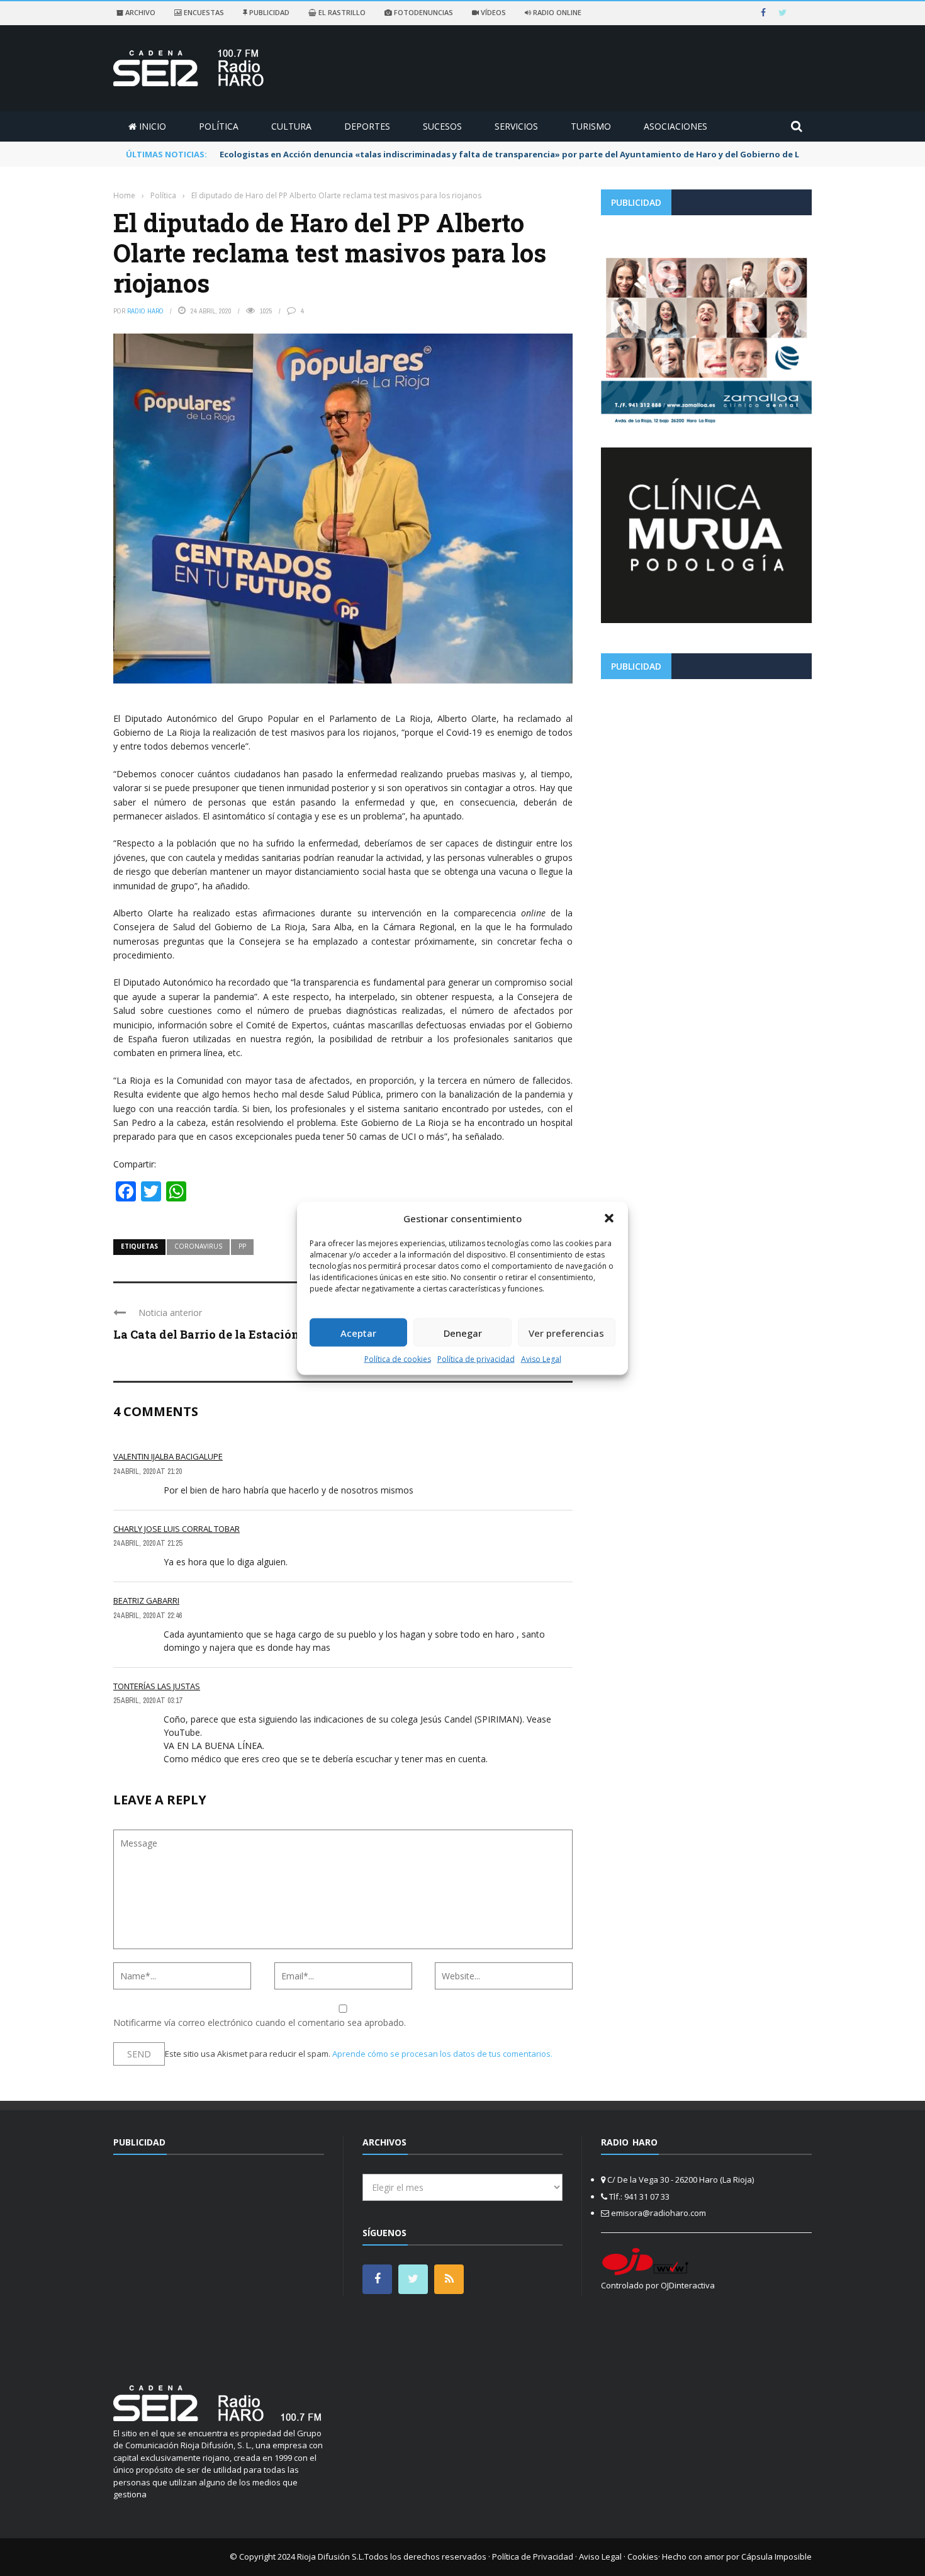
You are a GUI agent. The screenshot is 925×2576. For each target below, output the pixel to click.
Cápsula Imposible (776, 2556)
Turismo (591, 126)
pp (242, 1246)
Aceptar (358, 1332)
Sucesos (442, 126)
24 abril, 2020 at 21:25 (148, 1543)
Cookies (643, 2556)
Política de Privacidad (533, 2556)
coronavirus (198, 1246)
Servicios (516, 126)
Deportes (367, 126)
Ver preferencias (566, 1332)
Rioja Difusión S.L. (331, 2556)
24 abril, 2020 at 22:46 (148, 1616)
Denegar (463, 1332)
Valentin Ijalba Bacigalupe (168, 1456)
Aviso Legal (541, 1359)
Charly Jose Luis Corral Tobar (177, 1529)
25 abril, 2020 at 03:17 (148, 1701)
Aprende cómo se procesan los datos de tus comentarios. (442, 2054)
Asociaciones (676, 126)
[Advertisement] (706, 777)
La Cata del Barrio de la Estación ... (211, 1334)
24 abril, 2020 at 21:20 (148, 1471)
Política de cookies (398, 1359)
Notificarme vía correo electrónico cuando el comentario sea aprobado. (260, 2022)
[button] (609, 1218)
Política (219, 126)
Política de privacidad (476, 1359)
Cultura (291, 126)
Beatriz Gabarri (146, 1600)
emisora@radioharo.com (659, 2213)
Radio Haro (145, 311)
